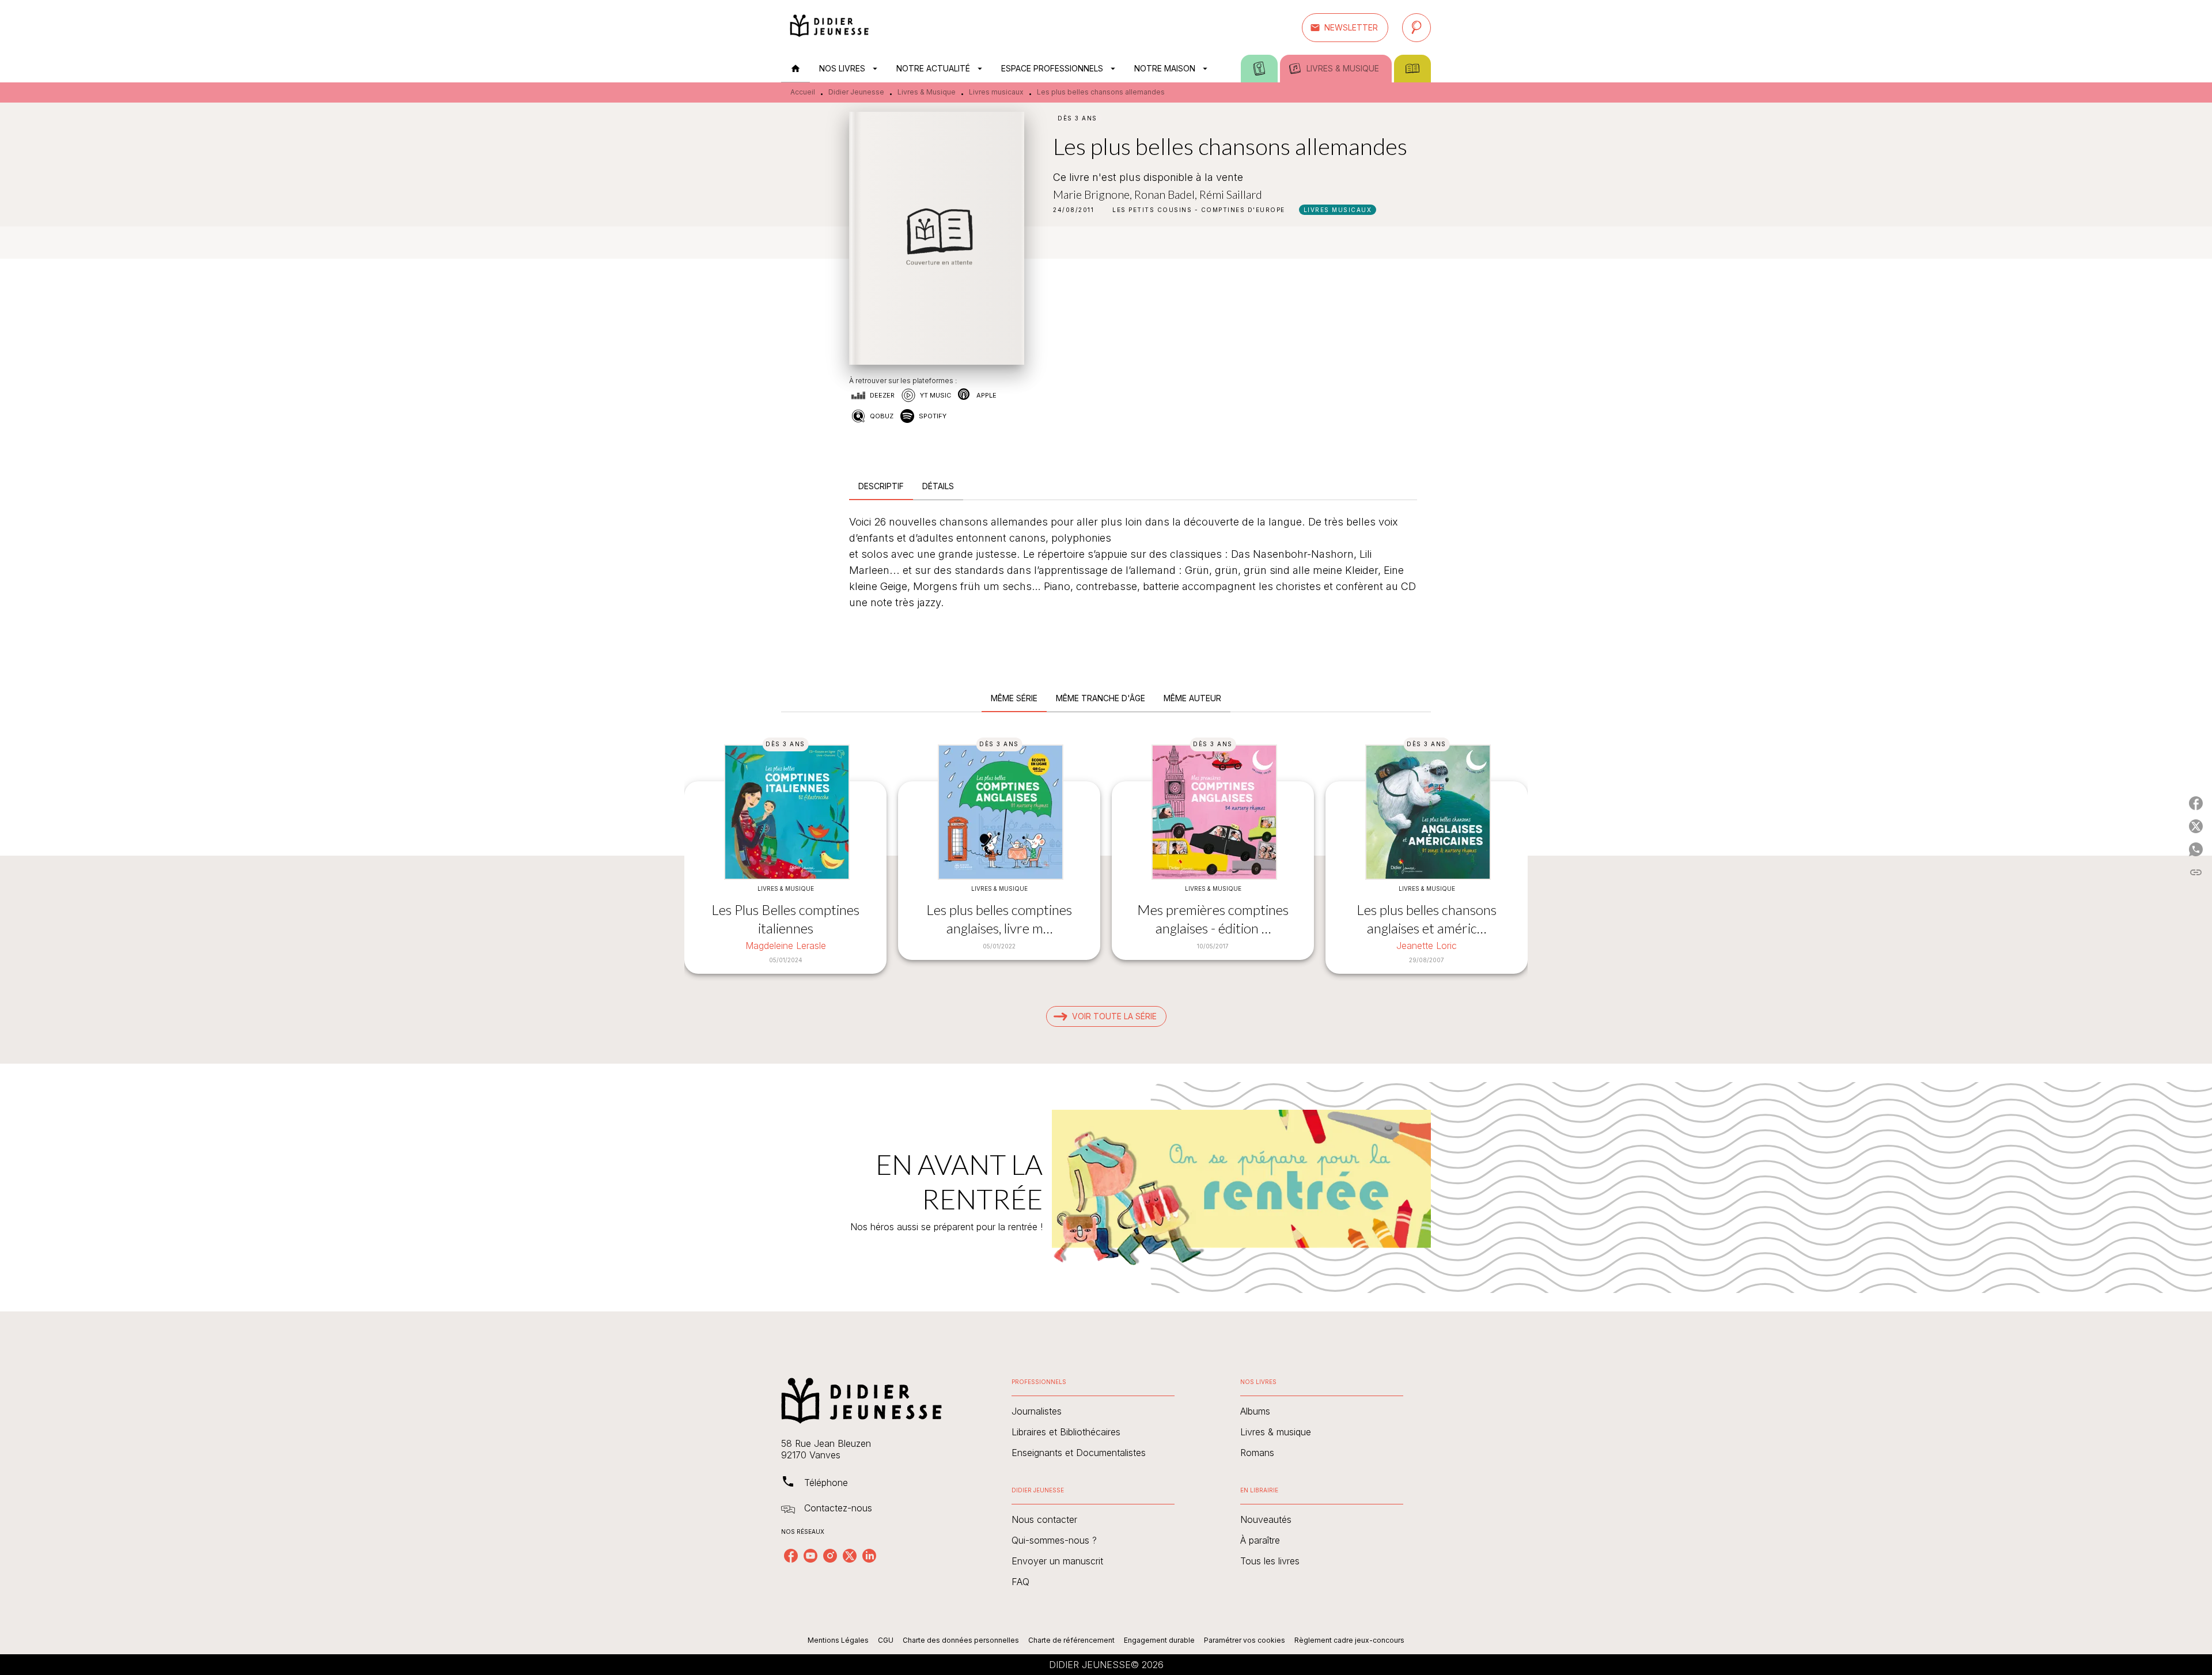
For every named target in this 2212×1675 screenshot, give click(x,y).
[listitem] (791, 1556)
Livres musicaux (996, 92)
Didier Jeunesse (856, 92)
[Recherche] (1416, 28)
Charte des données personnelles (961, 1640)
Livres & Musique (927, 92)
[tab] (796, 69)
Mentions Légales (838, 1640)
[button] (1345, 28)
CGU (886, 1640)
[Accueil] (829, 27)
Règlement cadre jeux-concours (1349, 1640)
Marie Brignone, (1094, 194)
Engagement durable (1159, 1640)
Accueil (803, 92)
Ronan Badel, (1167, 194)
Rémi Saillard (1231, 194)
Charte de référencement (1071, 1640)
